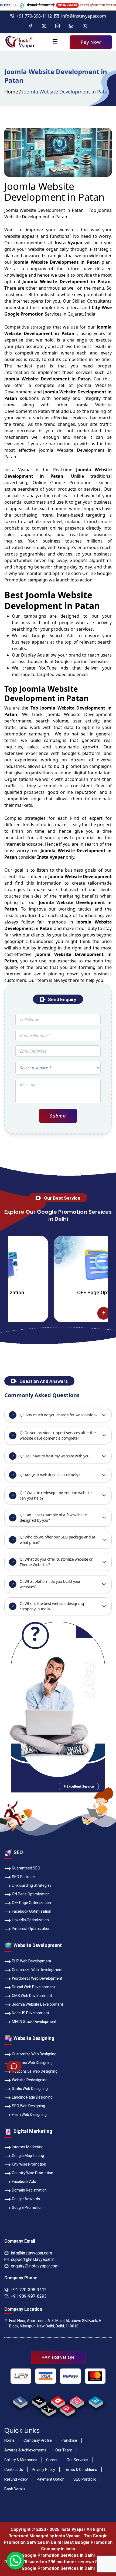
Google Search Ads (53, 635)
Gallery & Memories (21, 2460)
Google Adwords (26, 2199)
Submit (58, 1116)
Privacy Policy (43, 2470)
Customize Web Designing (34, 2054)
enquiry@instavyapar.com (35, 2266)
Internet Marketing (28, 2147)
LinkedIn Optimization (30, 1920)
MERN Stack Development (34, 2022)
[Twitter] (44, 26)
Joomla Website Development (37, 2004)
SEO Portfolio (85, 2479)
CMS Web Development (32, 1996)
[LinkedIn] (71, 26)
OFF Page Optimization (59, 1292)
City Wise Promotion (29, 2164)
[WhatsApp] (85, 26)
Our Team (64, 2450)
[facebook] (20, 2401)
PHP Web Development (32, 1961)
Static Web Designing (30, 2089)
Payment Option (51, 2479)
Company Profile (38, 2440)
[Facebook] (30, 26)
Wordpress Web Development (37, 1978)
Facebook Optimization (32, 1911)
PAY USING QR (58, 2357)
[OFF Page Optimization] (59, 1265)
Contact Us (14, 2470)
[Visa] (46, 2376)
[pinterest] (67, 2409)
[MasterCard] (95, 2376)
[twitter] (48, 2409)
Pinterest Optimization (31, 1929)
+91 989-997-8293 (29, 2296)
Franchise (69, 2440)
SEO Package (23, 1877)
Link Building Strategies (32, 1885)
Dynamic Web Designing (32, 2063)
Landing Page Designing (32, 2097)
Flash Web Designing (29, 2115)
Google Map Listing (28, 2156)
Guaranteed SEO (26, 1868)
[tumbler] (39, 2401)
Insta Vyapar (18, 470)
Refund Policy (16, 2479)
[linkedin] (96, 2401)
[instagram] (77, 2401)
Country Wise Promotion (33, 2173)
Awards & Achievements (25, 2450)
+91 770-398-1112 (34, 16)
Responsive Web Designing (35, 2071)
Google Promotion (71, 483)
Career (52, 2460)
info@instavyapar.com (84, 16)
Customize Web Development (37, 1970)
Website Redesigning (30, 2080)
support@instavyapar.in (33, 2259)
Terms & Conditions (81, 2470)
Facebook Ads (24, 2182)
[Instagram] (57, 26)
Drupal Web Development (33, 1987)
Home (11, 92)
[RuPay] (70, 2376)
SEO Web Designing (28, 2106)
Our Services (77, 2460)
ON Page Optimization (31, 1894)
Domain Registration (29, 2190)
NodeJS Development (30, 2013)
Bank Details (15, 2489)
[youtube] (58, 2401)
